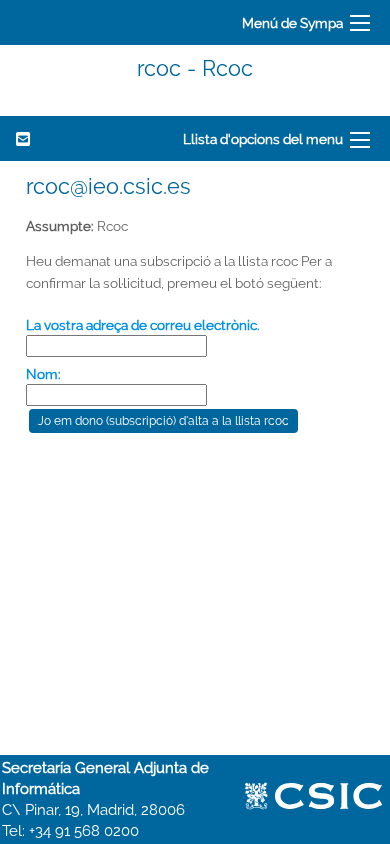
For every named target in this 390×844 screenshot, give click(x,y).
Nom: (43, 374)
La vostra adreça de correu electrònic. (143, 325)
